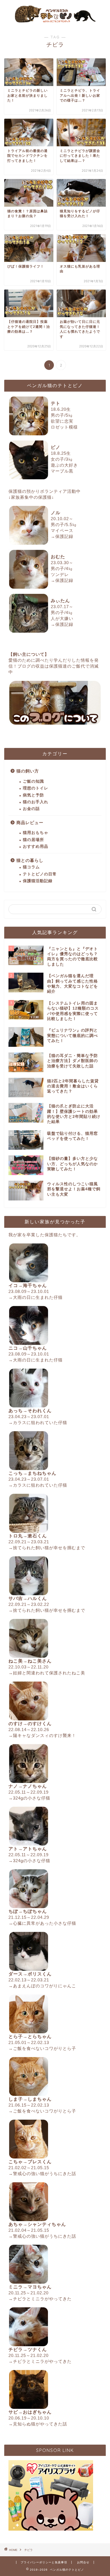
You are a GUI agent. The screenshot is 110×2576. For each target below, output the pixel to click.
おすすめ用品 (36, 846)
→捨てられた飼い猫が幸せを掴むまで (47, 1548)
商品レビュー (30, 823)
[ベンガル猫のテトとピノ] (55, 22)
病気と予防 (33, 795)
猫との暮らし (30, 860)
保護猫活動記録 (38, 881)
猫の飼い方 (28, 771)
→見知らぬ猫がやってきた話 (38, 2424)
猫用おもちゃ (36, 833)
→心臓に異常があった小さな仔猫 (42, 1923)
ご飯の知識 (33, 781)
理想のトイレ (36, 788)
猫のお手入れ (36, 802)
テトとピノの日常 (40, 874)
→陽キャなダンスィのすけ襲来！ (42, 1735)
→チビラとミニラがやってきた (40, 2299)
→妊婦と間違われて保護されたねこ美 (47, 1673)
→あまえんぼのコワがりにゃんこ (42, 1986)
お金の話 (31, 809)
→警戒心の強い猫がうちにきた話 (42, 2174)
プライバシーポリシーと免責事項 (44, 2562)
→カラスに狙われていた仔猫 (38, 1422)
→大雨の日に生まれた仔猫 (36, 1297)
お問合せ (83, 2562)
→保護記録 (62, 536)
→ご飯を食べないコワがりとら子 (42, 2048)
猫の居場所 (33, 840)
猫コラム (31, 867)
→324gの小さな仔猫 (29, 1798)
